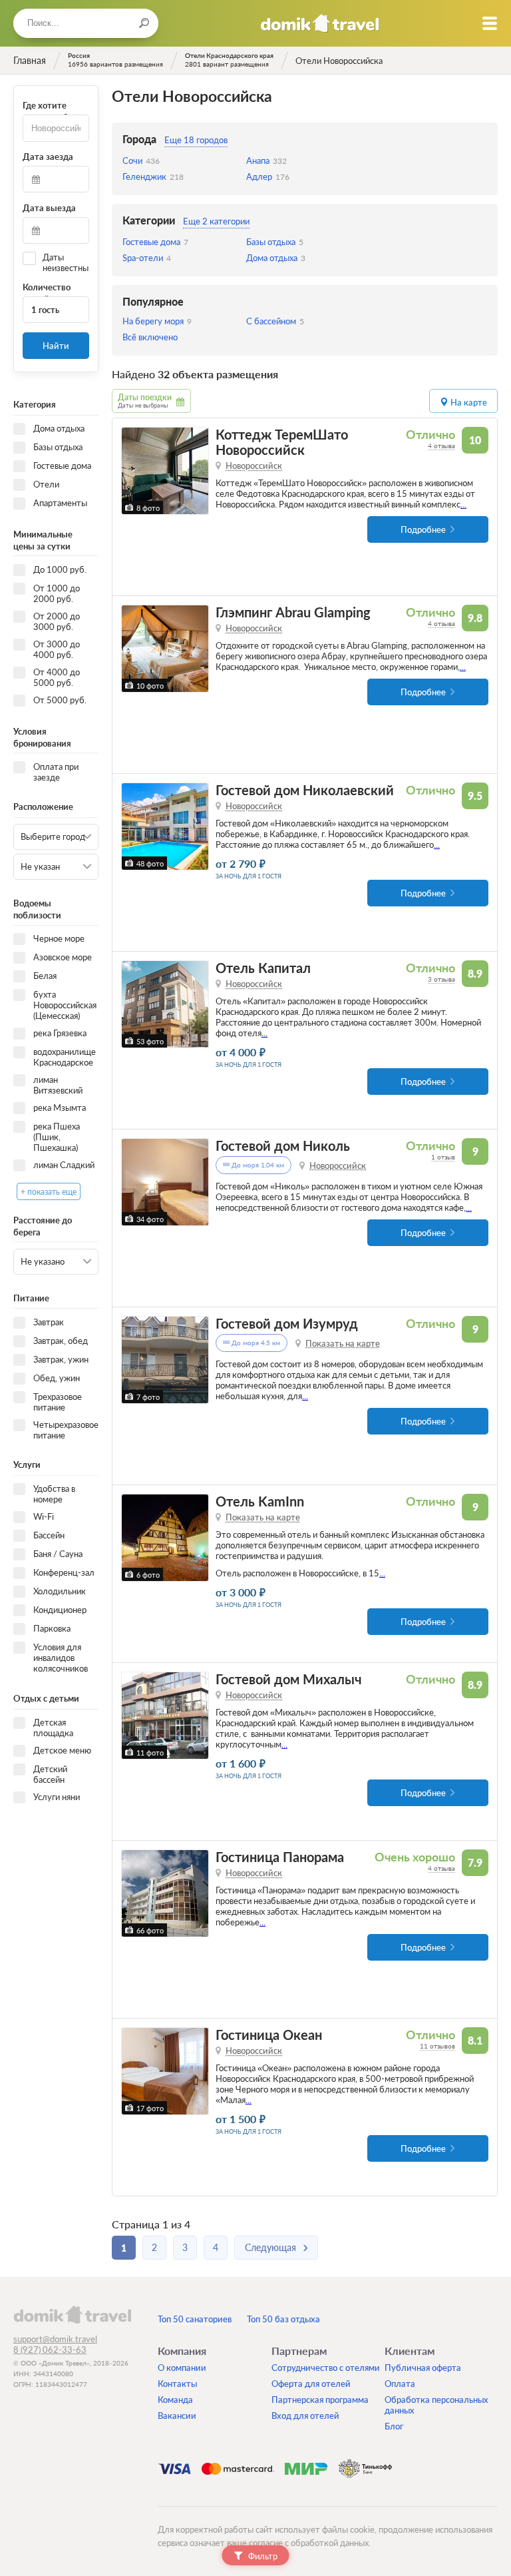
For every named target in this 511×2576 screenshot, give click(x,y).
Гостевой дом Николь (283, 1146)
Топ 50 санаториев (195, 2319)
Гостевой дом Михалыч (289, 1679)
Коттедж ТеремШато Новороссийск (282, 442)
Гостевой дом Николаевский (305, 790)
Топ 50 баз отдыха (283, 2319)
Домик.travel (320, 23)
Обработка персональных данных (436, 2405)
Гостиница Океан (269, 2035)
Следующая (270, 2247)
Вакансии (177, 2415)
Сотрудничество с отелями (326, 2368)
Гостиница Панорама (280, 1857)
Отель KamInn (260, 1501)
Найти (56, 346)
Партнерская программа (320, 2400)
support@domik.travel (55, 2339)
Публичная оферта (423, 2368)
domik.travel (72, 2314)
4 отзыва (441, 446)
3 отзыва (441, 979)
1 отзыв (443, 1157)
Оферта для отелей (311, 2384)
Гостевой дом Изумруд (287, 1324)
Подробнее (423, 529)
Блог (394, 2426)
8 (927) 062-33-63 (50, 2350)
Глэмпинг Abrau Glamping (293, 612)
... (463, 504)
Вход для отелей (305, 2415)
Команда (175, 2400)
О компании (182, 2368)
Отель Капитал (263, 968)
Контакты (177, 2384)
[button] (133, 471)
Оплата (400, 2384)
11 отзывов (437, 2046)
